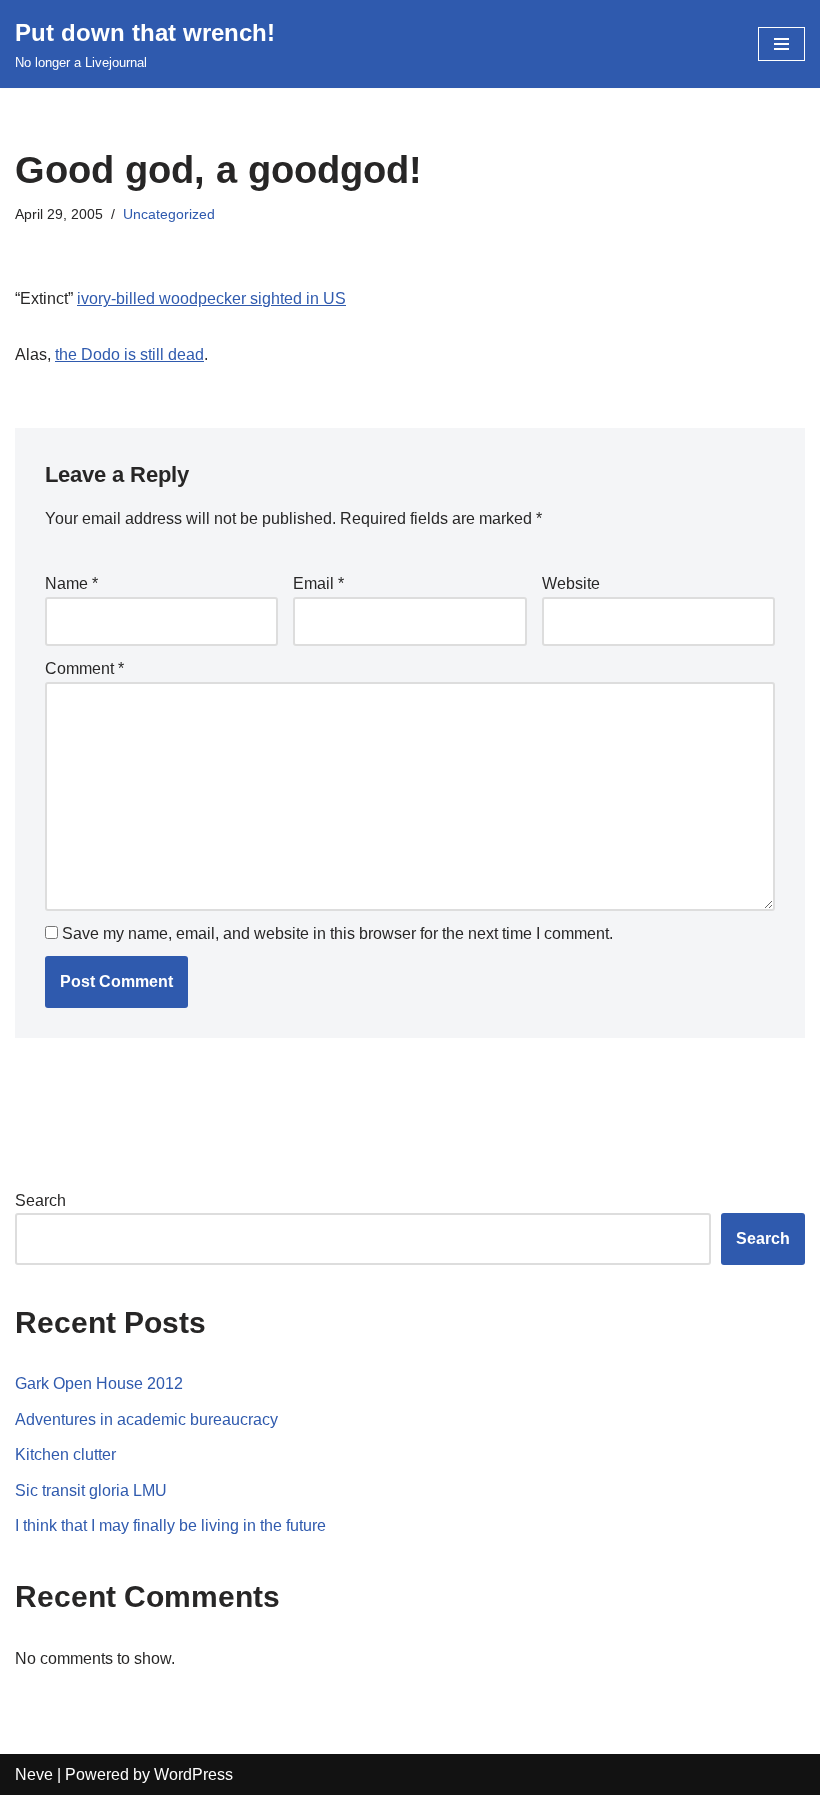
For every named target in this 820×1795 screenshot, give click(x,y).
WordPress (193, 1774)
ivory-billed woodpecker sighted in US (211, 298)
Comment (84, 668)
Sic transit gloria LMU (91, 1490)
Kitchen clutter (65, 1454)
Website (571, 583)
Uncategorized (169, 214)
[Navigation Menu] (781, 44)
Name (71, 583)
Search (40, 1200)
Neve (34, 1774)
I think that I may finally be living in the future (170, 1525)
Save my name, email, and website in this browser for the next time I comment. (337, 933)
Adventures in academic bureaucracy (146, 1419)
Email (318, 583)
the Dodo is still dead (129, 354)
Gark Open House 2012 (99, 1383)
